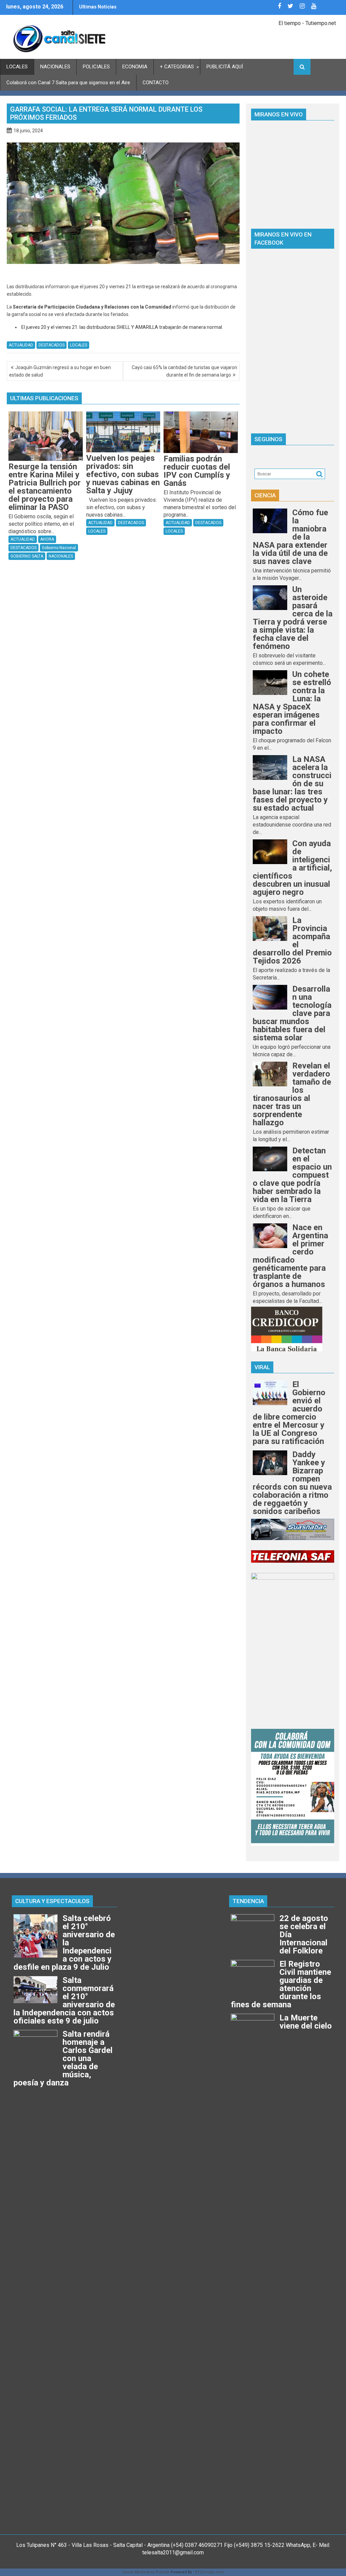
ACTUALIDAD (21, 345)
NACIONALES (55, 67)
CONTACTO (156, 83)
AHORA (47, 539)
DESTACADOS (52, 345)
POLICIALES (96, 67)
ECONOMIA (135, 67)
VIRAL (262, 1367)
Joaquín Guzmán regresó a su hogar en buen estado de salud (60, 371)
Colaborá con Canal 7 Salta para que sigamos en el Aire (68, 83)
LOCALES (17, 67)
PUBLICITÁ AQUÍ (225, 67)
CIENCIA (265, 495)
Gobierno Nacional (59, 548)
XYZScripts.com (209, 2572)
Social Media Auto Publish (146, 2572)
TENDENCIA (248, 1901)
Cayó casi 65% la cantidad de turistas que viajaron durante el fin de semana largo (184, 371)
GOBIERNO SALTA (27, 556)
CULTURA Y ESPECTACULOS (52, 1901)
